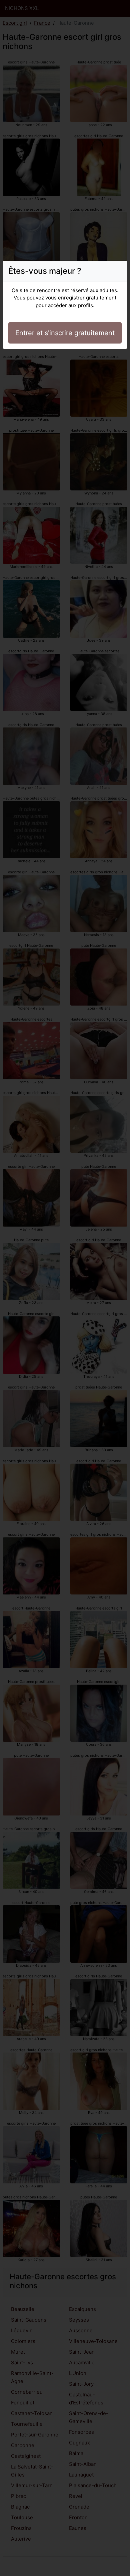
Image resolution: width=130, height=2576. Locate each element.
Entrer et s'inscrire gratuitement (65, 333)
